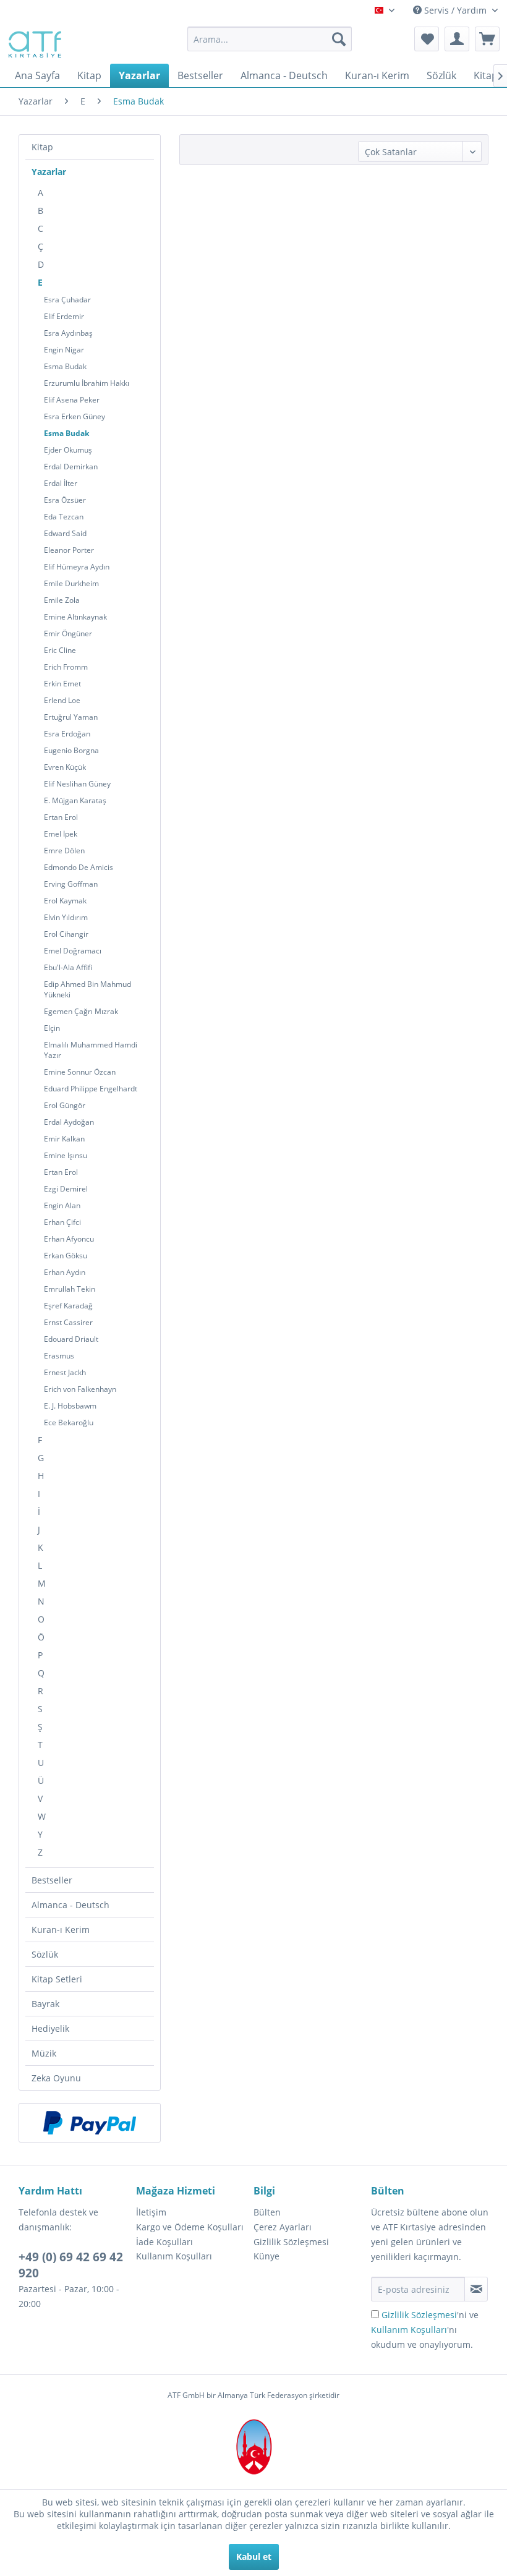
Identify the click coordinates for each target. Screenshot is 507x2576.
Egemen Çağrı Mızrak (81, 1011)
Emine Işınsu (66, 1155)
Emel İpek (61, 834)
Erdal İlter (61, 483)
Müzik (44, 2053)
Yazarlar (49, 172)
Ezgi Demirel (66, 1189)
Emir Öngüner (68, 633)
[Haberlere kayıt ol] (476, 2289)
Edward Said (65, 533)
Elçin (52, 1028)
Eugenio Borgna (71, 750)
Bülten (267, 2212)
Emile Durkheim (71, 583)
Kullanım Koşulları (174, 2256)
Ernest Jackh (65, 1372)
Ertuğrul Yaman (71, 717)
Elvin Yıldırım (66, 917)
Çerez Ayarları (283, 2227)
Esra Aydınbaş (68, 333)
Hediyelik (50, 2028)
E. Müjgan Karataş (75, 800)
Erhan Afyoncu (69, 1239)
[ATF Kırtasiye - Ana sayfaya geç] (34, 42)
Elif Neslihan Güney (77, 784)
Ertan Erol (61, 817)
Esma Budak (65, 366)
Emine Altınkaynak (75, 617)
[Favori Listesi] (427, 39)
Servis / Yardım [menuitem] (455, 10)
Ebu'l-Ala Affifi (68, 967)
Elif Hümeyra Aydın (77, 567)
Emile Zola (62, 600)
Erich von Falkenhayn (80, 1389)
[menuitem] (270, 39)
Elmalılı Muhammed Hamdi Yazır (91, 1050)
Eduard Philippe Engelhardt (91, 1089)
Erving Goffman (71, 884)
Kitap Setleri (57, 1979)
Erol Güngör (65, 1105)
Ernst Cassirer (68, 1322)
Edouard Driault (71, 1339)
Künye (266, 2256)
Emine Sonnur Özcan (80, 1072)
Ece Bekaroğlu (69, 1422)
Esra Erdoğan (67, 734)
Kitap (42, 147)
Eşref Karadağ (68, 1306)
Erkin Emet (62, 684)
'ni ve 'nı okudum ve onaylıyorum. (425, 2330)
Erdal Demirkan (71, 467)
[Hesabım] (457, 39)
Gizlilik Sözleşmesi (291, 2242)
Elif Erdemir (64, 316)
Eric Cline (60, 650)
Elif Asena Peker (72, 400)
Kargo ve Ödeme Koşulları (190, 2227)
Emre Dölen (64, 851)
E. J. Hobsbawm (70, 1406)
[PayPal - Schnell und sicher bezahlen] (90, 2123)
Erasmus (59, 1356)
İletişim (151, 2212)
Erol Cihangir (66, 934)
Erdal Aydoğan (69, 1122)
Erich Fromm (66, 667)
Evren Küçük (65, 767)
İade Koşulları (164, 2242)
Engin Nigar (64, 350)
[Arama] (339, 39)
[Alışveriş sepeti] (487, 39)
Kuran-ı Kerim (61, 1930)
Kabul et (254, 2557)
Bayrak (45, 2004)
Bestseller (52, 1880)
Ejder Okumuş (68, 450)
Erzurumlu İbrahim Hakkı (87, 383)
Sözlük (45, 1954)
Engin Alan (62, 1205)
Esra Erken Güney (75, 416)
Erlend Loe (62, 700)
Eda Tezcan (64, 517)
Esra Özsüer (65, 500)
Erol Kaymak (65, 901)
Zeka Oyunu (56, 2078)
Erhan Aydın (65, 1272)
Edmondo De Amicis (79, 867)
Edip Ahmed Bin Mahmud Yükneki (87, 989)
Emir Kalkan (64, 1139)
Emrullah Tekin (70, 1289)
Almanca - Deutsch (70, 1905)
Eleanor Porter (69, 550)
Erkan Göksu (66, 1256)
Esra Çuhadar (67, 300)
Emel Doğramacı (73, 951)
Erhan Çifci (62, 1222)
